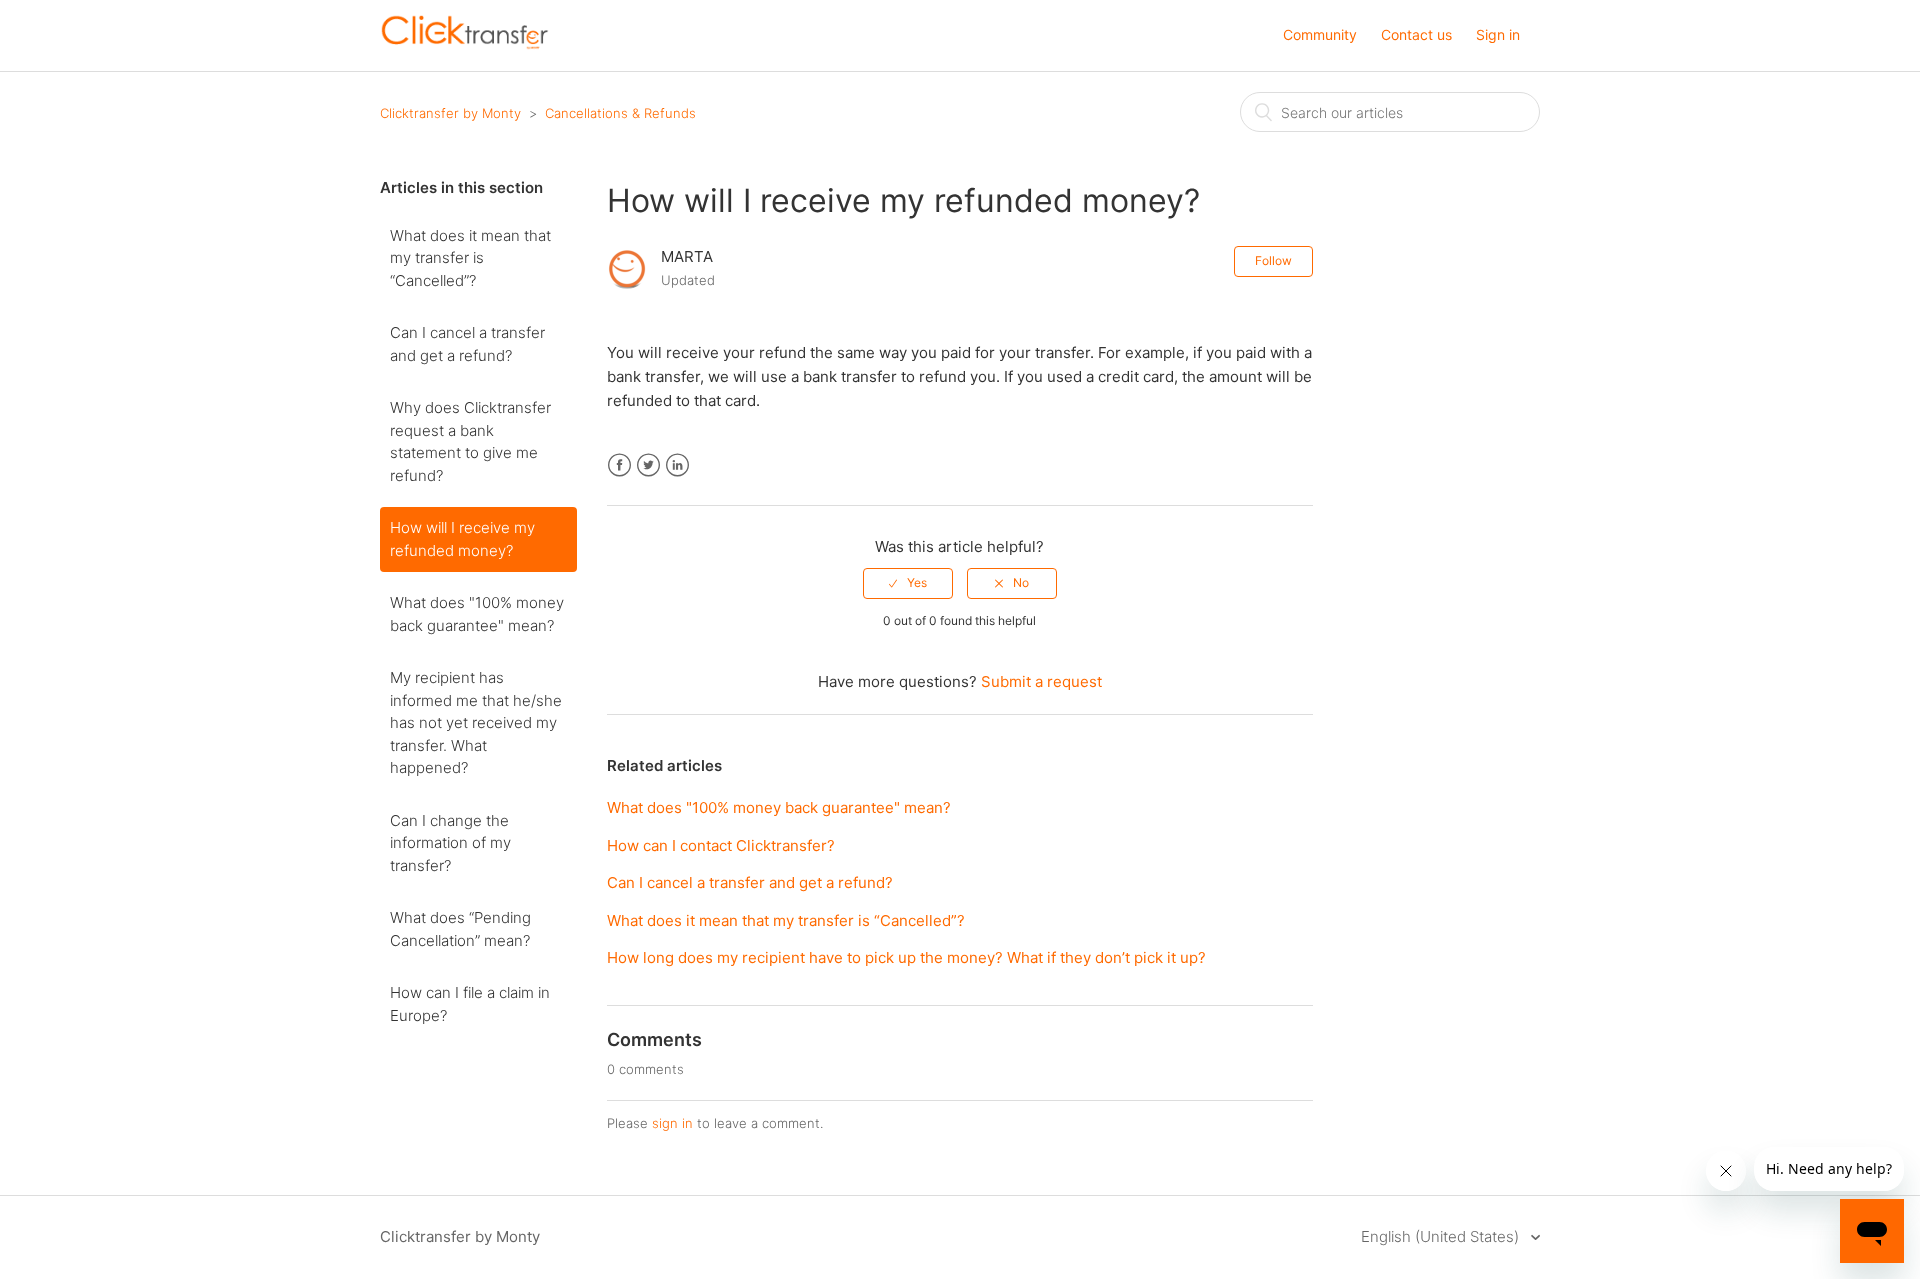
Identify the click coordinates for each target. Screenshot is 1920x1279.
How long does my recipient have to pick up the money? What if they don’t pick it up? (906, 957)
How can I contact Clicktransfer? (721, 845)
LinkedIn (677, 465)
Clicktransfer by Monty (450, 113)
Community (1320, 34)
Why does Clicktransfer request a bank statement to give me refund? (470, 441)
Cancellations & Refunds (620, 113)
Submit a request (1041, 681)
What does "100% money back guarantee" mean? (477, 614)
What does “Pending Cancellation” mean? (460, 929)
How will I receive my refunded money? (462, 539)
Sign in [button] (1498, 34)
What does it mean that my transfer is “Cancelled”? (470, 258)
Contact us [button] (1416, 34)
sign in (672, 1123)
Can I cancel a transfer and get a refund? (467, 344)
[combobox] (1390, 112)
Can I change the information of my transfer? (450, 843)
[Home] (465, 45)
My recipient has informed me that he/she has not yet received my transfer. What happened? (476, 722)
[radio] (908, 583)
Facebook (619, 465)
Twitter (648, 465)
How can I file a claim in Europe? (470, 1004)
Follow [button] (1273, 260)
